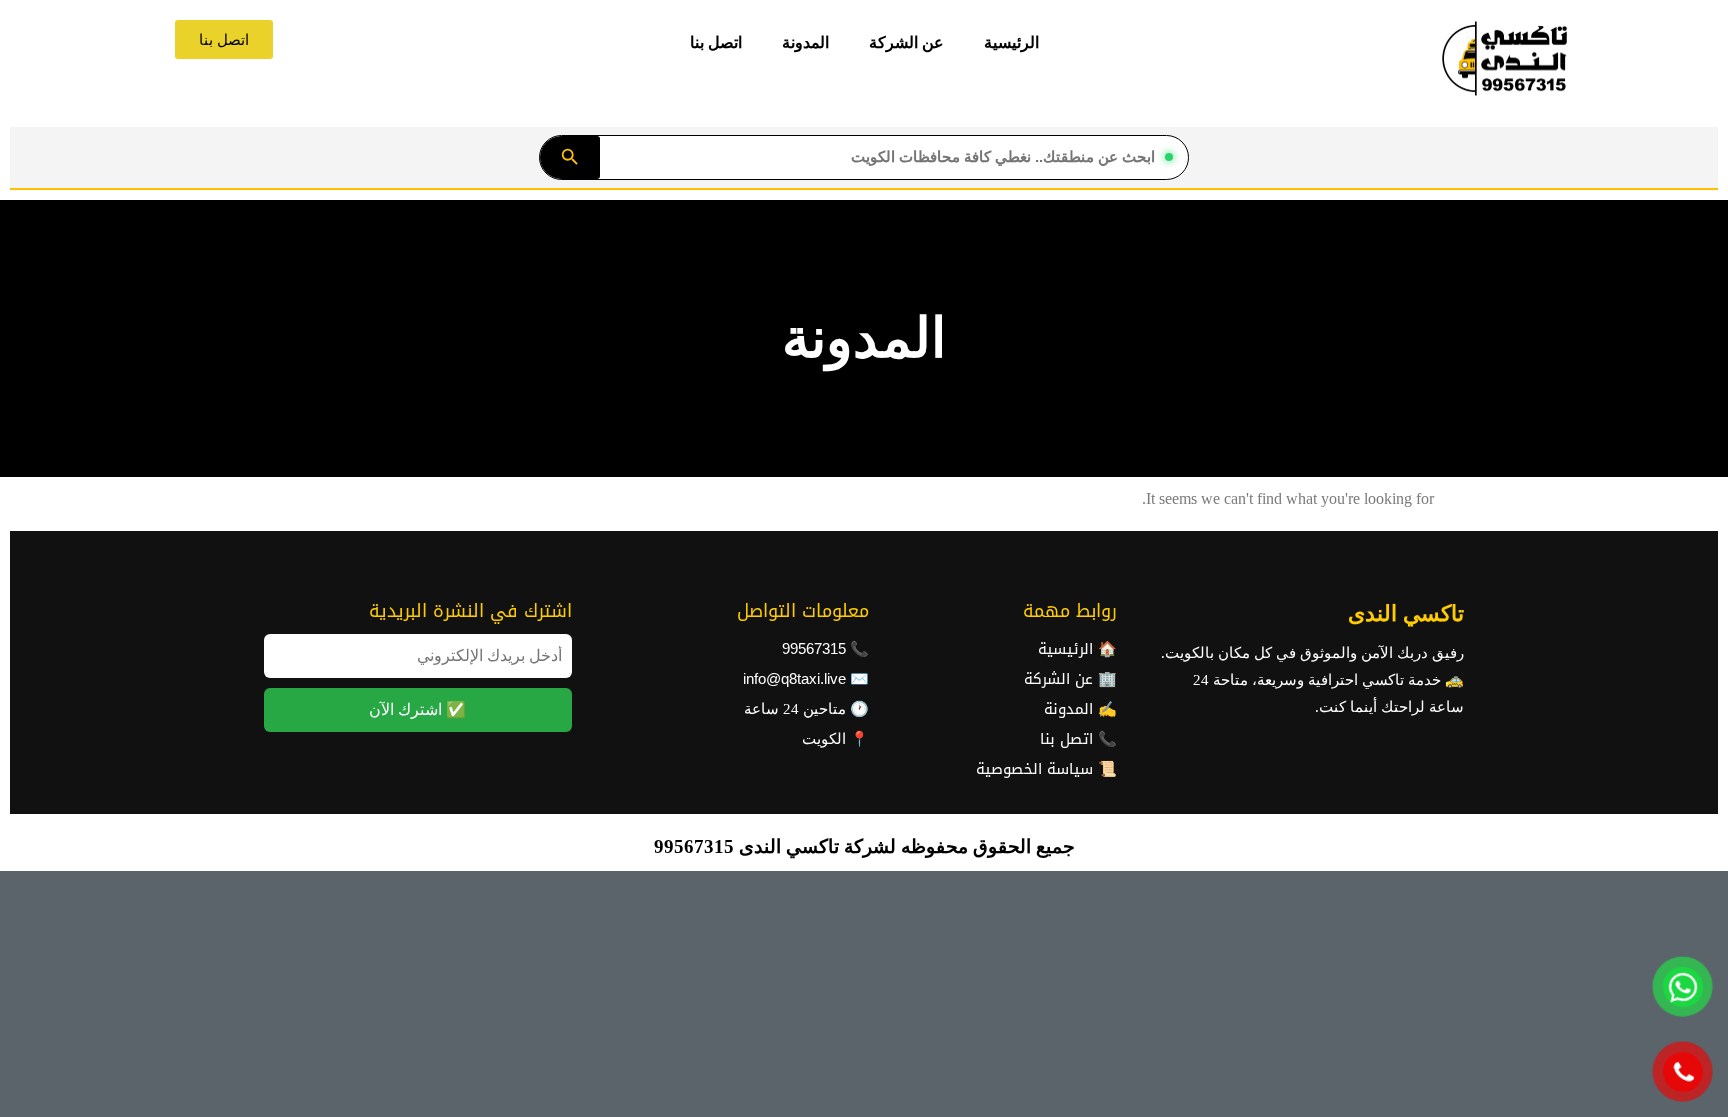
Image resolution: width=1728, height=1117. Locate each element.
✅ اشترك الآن (417, 709)
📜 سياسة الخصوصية (1046, 769)
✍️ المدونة (1080, 709)
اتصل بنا (716, 42)
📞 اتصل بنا (1078, 739)
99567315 (814, 649)
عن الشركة (906, 42)
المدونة (805, 42)
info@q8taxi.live (794, 679)
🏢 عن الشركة (1070, 679)
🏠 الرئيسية (1077, 649)
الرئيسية (1011, 42)
